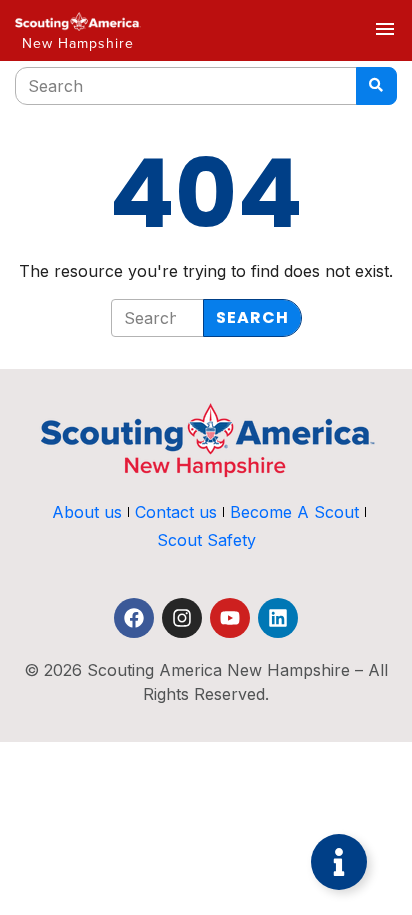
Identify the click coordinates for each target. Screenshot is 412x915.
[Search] (376, 86)
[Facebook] (134, 618)
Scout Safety (206, 540)
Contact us (176, 512)
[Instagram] (182, 618)
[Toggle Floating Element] (339, 862)
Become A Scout (294, 512)
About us (87, 512)
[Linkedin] (278, 618)
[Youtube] (230, 618)
